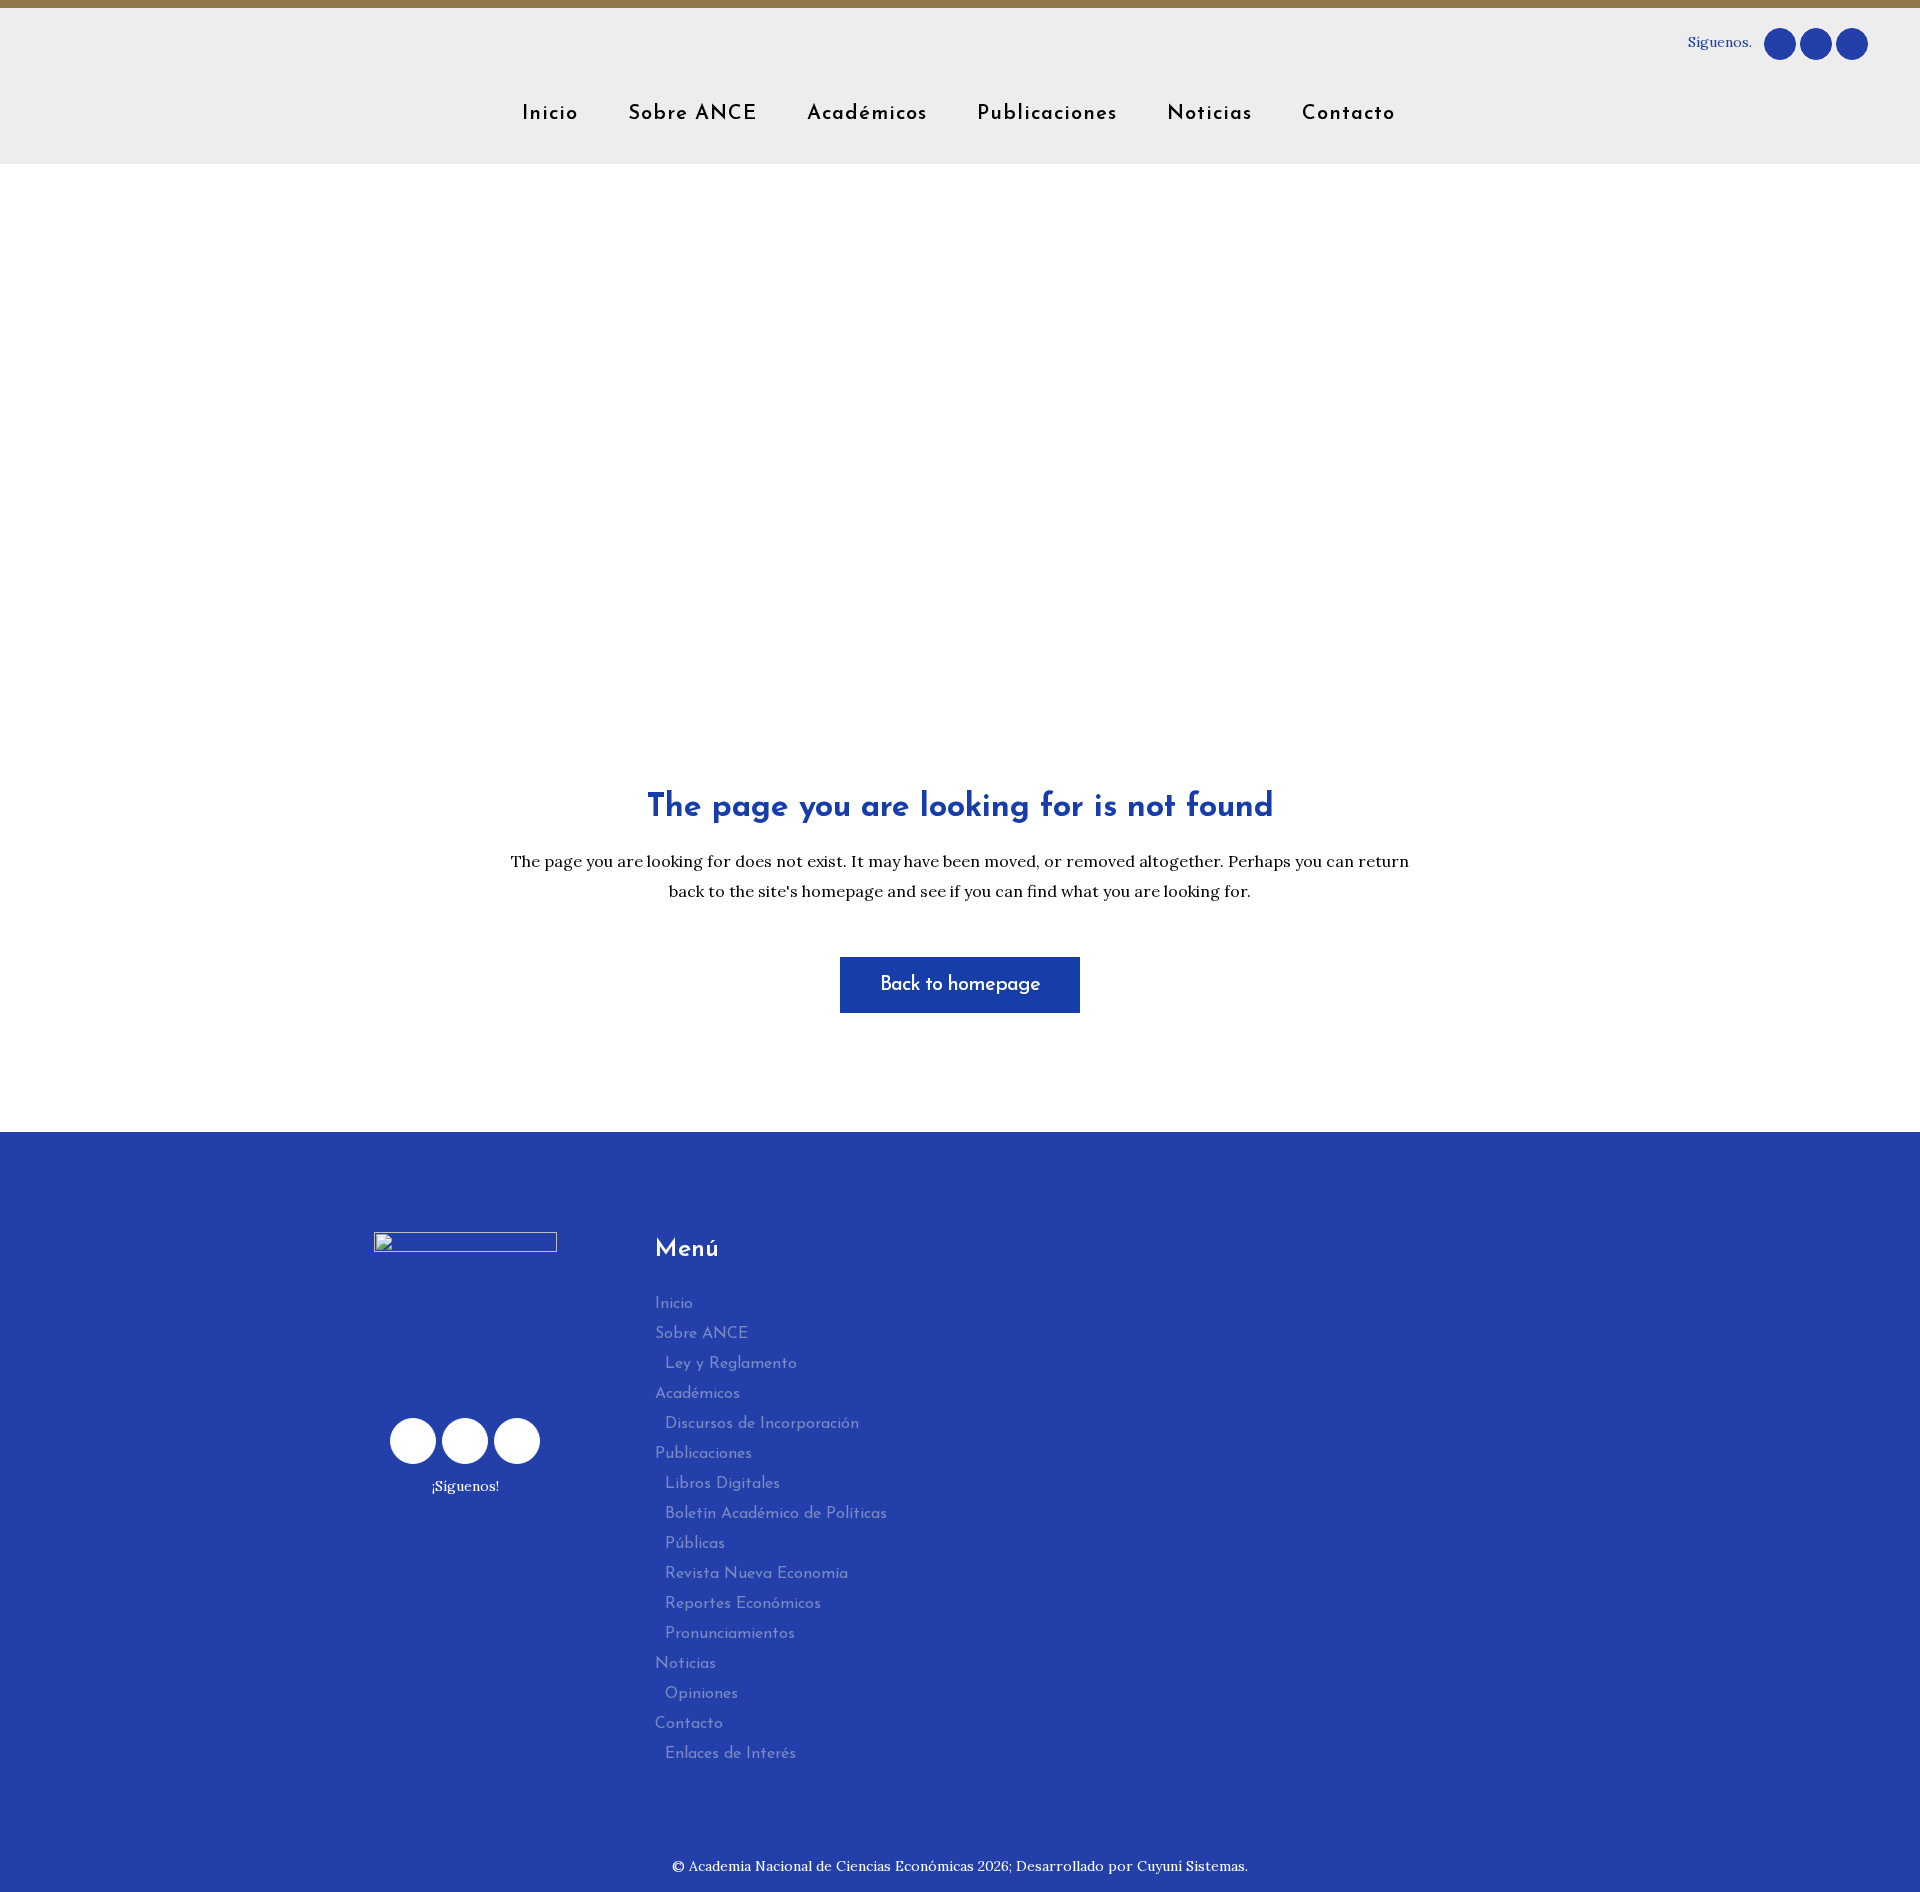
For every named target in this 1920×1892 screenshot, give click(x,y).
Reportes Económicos (743, 1604)
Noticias (685, 1664)
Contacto (689, 1724)
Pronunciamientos (730, 1634)
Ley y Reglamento (731, 1364)
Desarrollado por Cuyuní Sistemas (1130, 1866)
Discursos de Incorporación (762, 1424)
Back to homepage (960, 985)
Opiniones (701, 1694)
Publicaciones (703, 1454)
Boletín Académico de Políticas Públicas (776, 1529)
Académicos (697, 1394)
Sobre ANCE (701, 1334)
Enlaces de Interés (730, 1754)
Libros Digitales (722, 1484)
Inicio (674, 1304)
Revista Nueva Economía (756, 1574)
